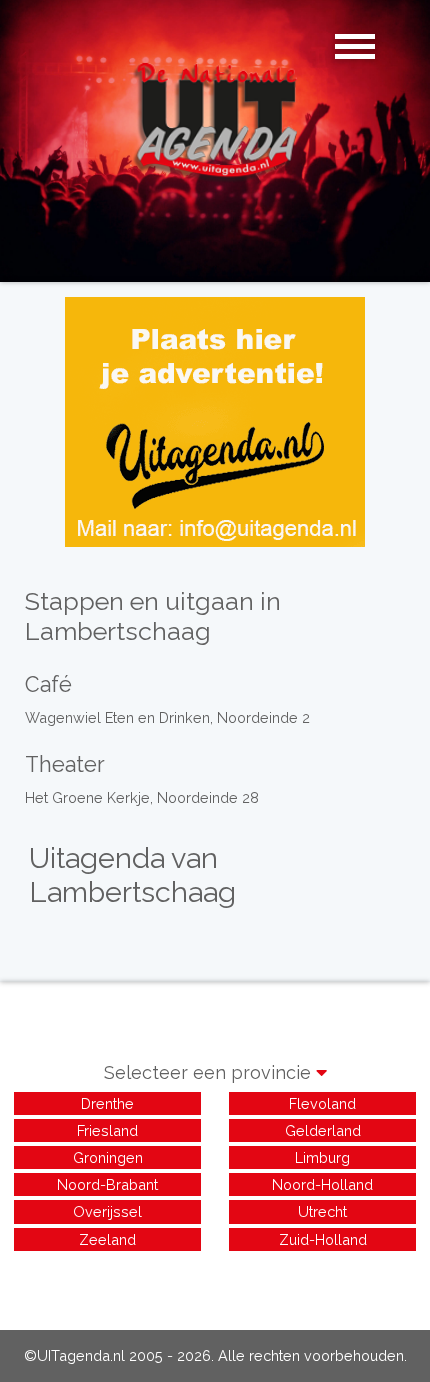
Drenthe (107, 1103)
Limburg (322, 1157)
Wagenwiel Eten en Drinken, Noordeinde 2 (167, 717)
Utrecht (322, 1211)
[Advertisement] (215, 1280)
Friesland (107, 1130)
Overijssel (107, 1211)
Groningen (108, 1157)
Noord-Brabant (107, 1184)
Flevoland (322, 1103)
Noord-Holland (322, 1184)
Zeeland (107, 1239)
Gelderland (323, 1130)
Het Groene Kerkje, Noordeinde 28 (142, 797)
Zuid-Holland (323, 1239)
